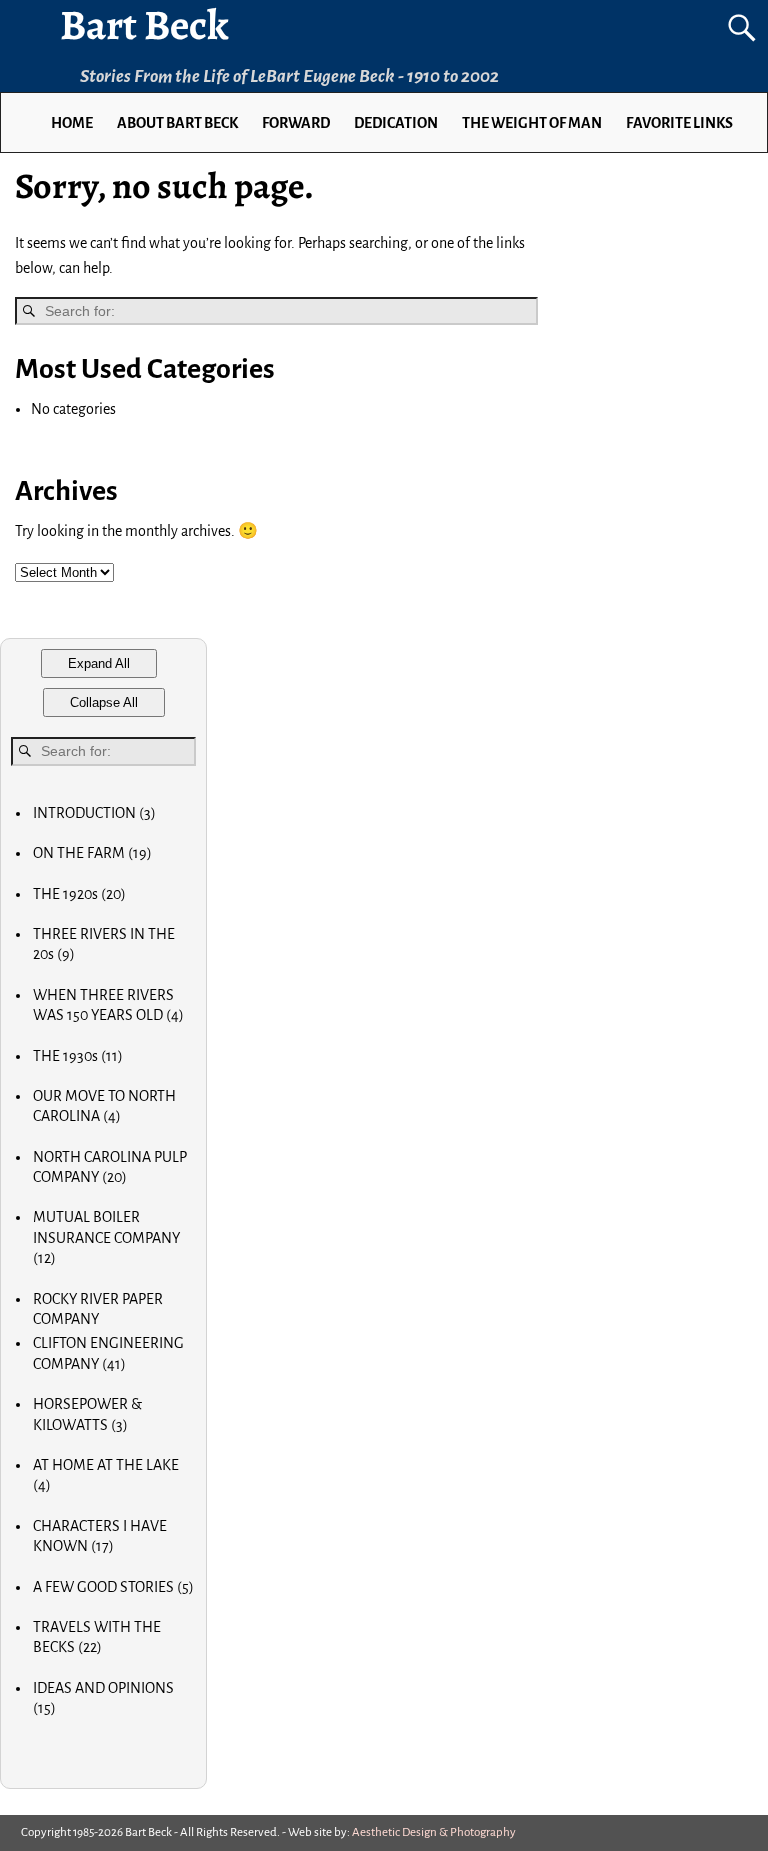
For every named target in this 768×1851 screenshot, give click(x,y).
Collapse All (104, 702)
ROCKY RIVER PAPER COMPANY (98, 1309)
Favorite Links (679, 123)
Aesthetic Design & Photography (434, 1832)
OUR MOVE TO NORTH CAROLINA (104, 1106)
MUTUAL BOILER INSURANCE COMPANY (106, 1237)
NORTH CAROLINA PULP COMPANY (110, 1167)
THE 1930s (78, 1056)
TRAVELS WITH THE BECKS (97, 1637)
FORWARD (296, 123)
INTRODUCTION (94, 813)
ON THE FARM (92, 853)
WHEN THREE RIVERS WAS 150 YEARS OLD (108, 1005)
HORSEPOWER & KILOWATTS (87, 1414)
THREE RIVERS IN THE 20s (104, 944)
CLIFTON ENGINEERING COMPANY (108, 1353)
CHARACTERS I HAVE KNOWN (100, 1536)
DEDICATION (396, 123)
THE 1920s (79, 894)
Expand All (99, 663)
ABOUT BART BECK (177, 123)
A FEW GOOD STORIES (113, 1587)
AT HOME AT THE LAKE (106, 1475)
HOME (72, 123)
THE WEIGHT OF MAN (532, 123)
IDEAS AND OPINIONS (103, 1698)
